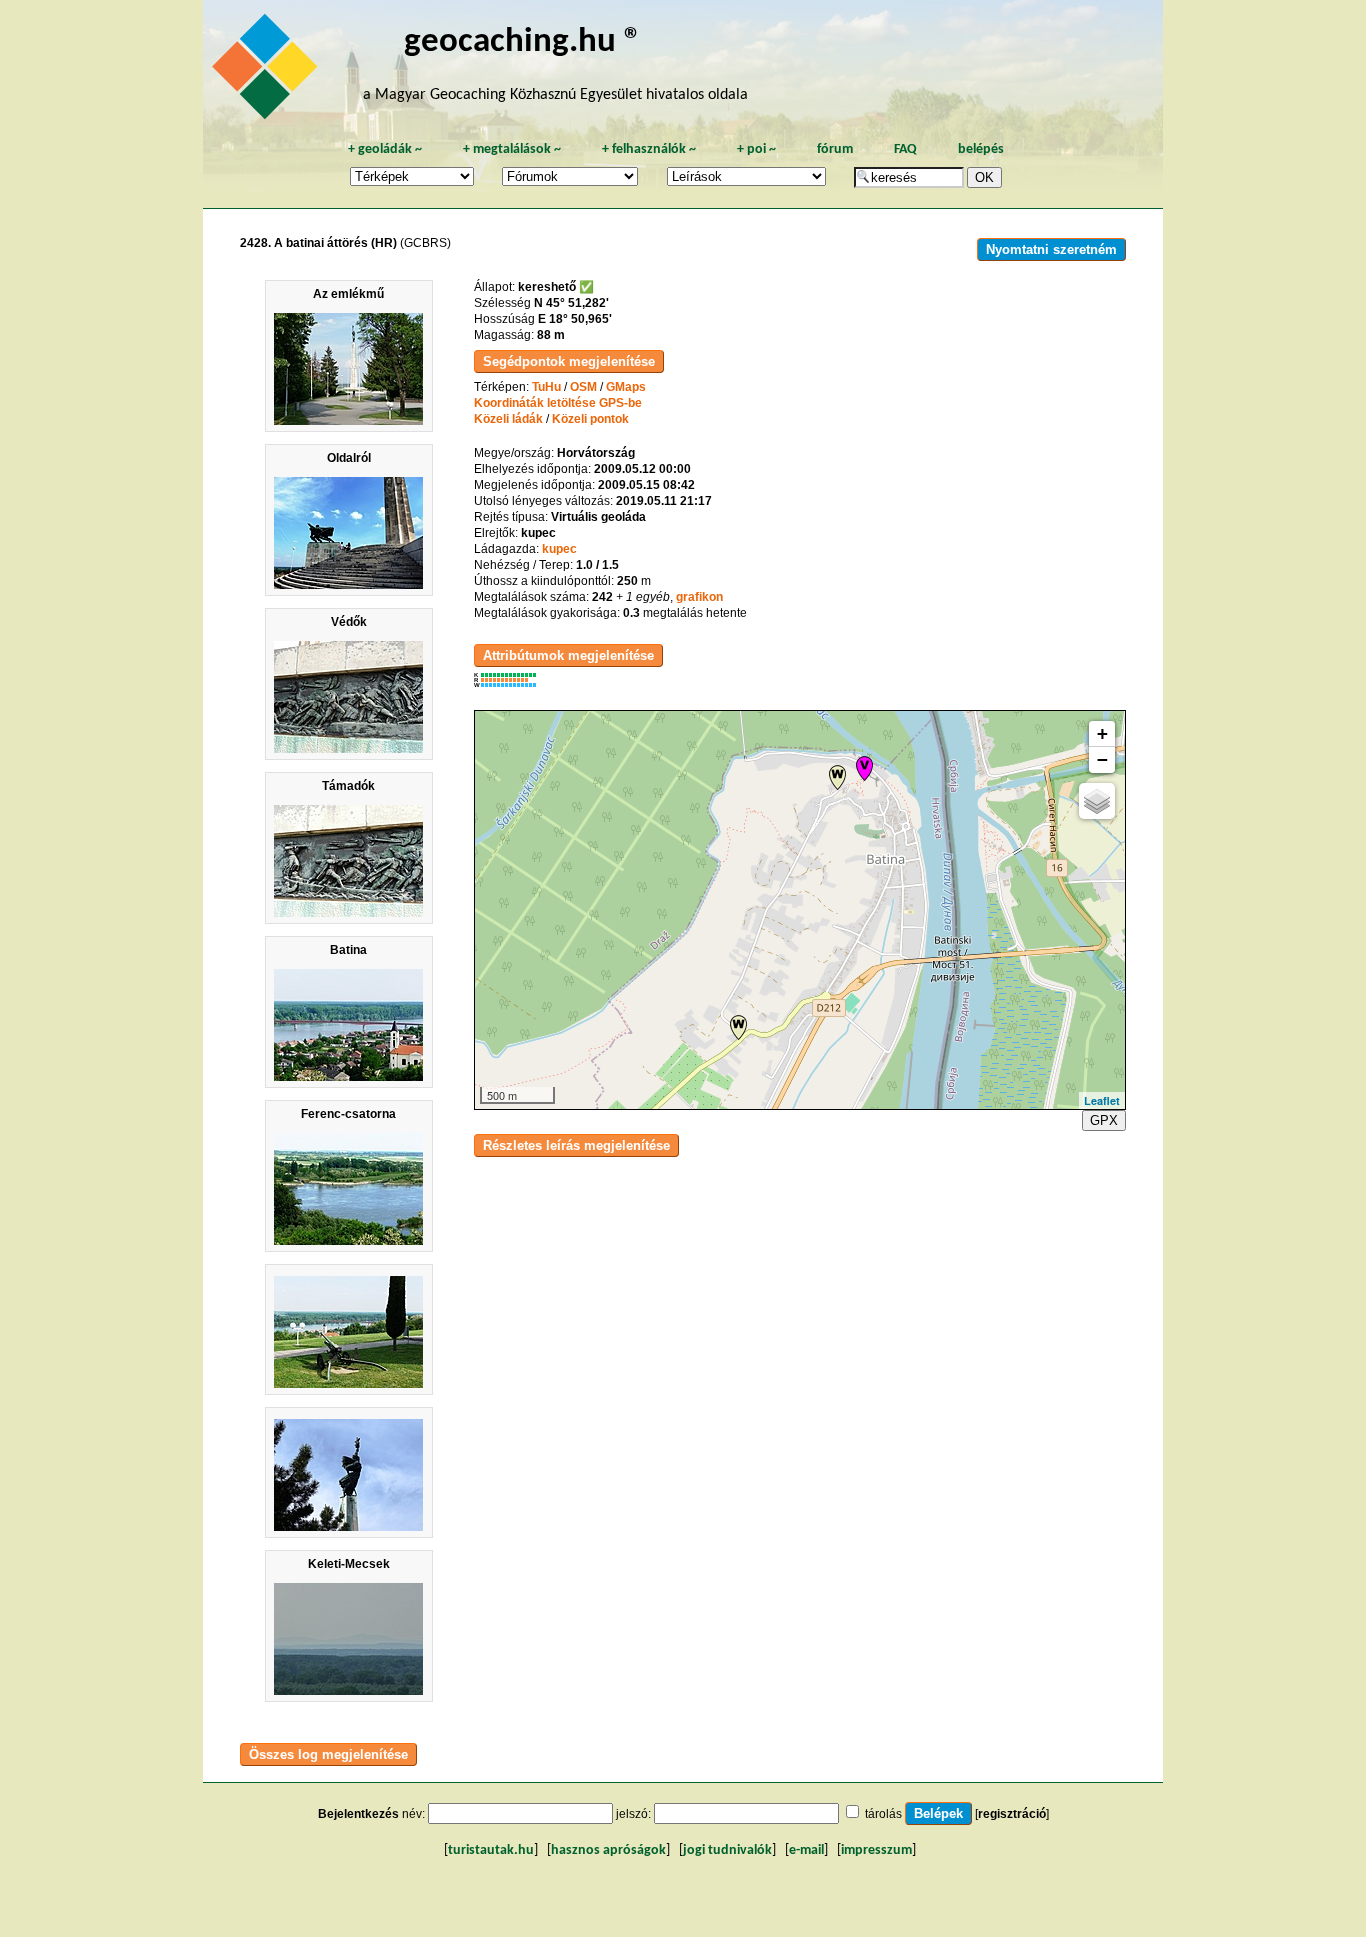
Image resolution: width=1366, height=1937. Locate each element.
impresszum (876, 1850)
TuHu (546, 387)
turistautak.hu (491, 1850)
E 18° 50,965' (575, 319)
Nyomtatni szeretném (1051, 249)
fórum (835, 149)
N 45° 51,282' (571, 303)
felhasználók (649, 149)
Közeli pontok (590, 419)
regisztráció (1012, 1814)
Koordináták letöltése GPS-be (558, 403)
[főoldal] (268, 72)
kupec (559, 549)
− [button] (1102, 759)
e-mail (806, 1850)
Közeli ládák (508, 419)
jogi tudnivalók (727, 1850)
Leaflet (1102, 1100)
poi (756, 149)
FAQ (905, 149)
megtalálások (512, 149)
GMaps (626, 387)
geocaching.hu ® (523, 42)
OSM (583, 387)
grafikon (699, 597)
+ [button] (1102, 733)
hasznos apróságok (608, 1850)
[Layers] (1097, 801)
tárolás (883, 1814)
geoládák (385, 149)
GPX (1104, 1120)
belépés (981, 149)
